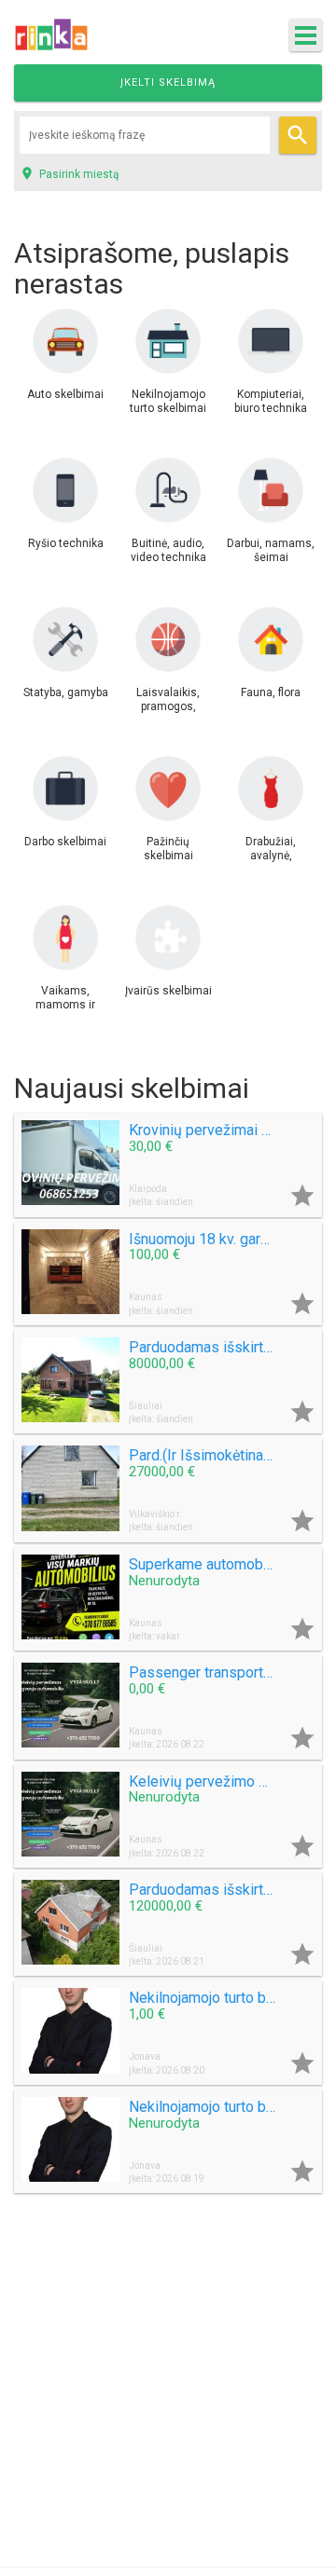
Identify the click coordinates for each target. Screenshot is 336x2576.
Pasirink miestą (70, 173)
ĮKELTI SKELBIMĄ (168, 82)
